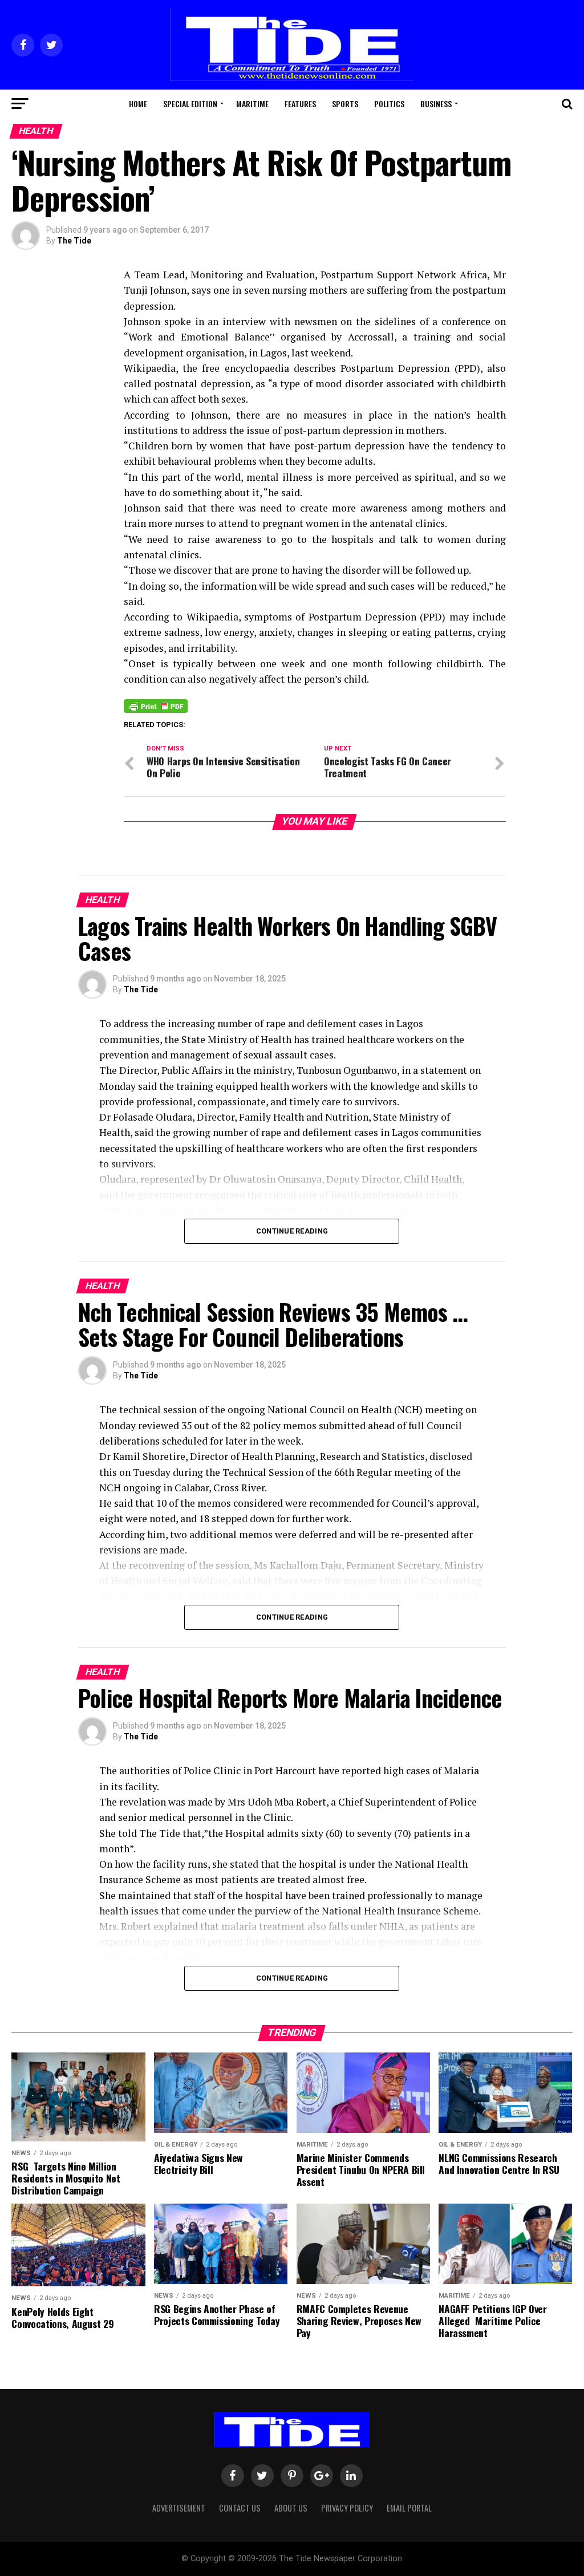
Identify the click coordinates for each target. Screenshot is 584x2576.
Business (436, 104)
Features (300, 104)
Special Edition (190, 104)
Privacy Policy (347, 2508)
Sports (345, 104)
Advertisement (179, 2508)
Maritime (252, 104)
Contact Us (240, 2508)
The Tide (74, 241)
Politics (389, 104)
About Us (291, 2508)
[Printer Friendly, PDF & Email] (156, 705)
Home (138, 104)
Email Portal (409, 2508)
